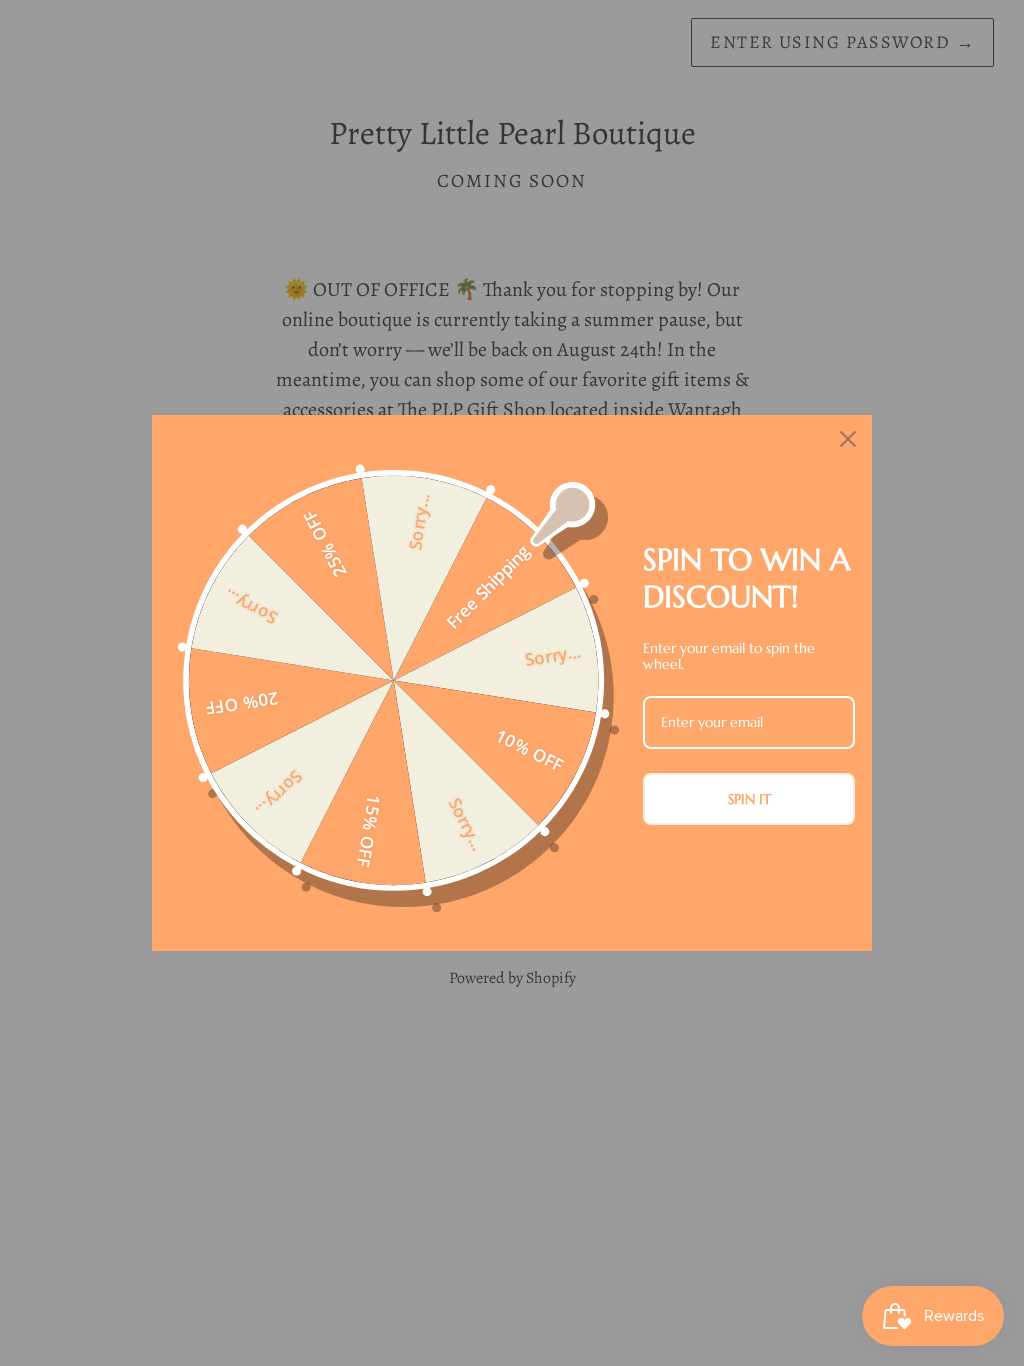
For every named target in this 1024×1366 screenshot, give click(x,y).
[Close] (848, 439)
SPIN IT (749, 799)
